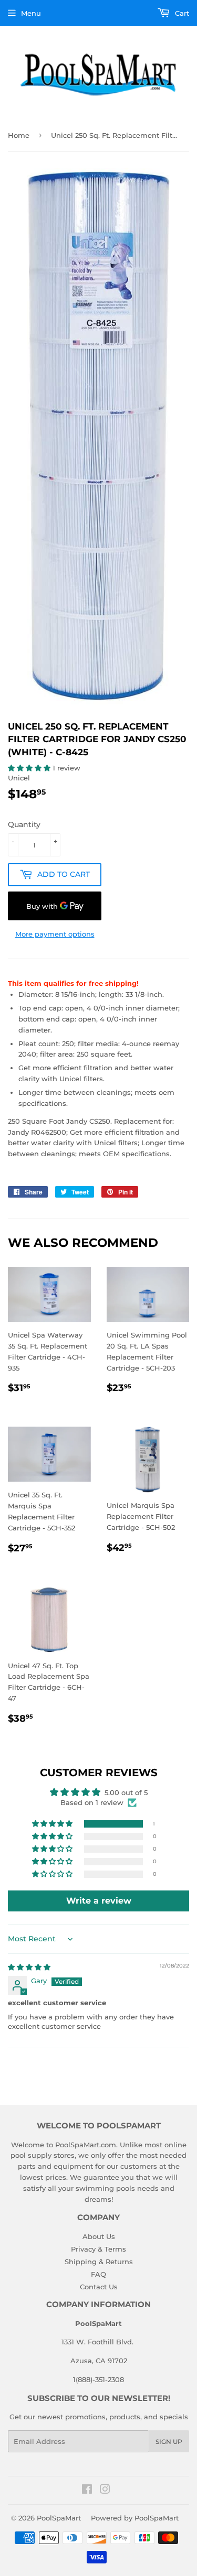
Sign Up (169, 2442)
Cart (181, 13)
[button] (30, 768)
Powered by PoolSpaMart (135, 2518)
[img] (29, 1967)
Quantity (24, 824)
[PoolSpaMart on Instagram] (105, 2491)
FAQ (98, 2274)
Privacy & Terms (98, 2249)
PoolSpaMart (59, 2518)
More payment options (55, 934)
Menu (31, 13)
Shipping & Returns (99, 2262)
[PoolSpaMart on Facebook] (87, 2491)
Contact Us (99, 2287)
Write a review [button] (99, 1901)
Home (19, 135)
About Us (99, 2236)
